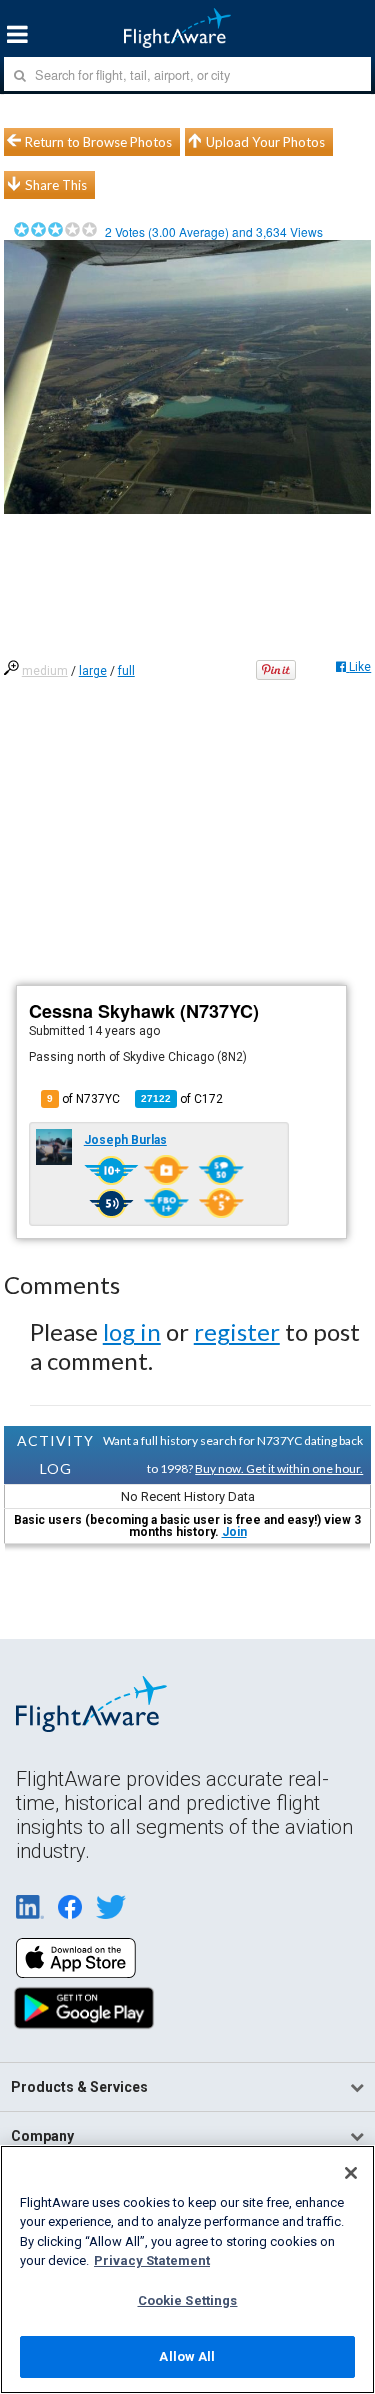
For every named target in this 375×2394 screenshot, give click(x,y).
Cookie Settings (188, 2300)
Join (234, 1532)
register (237, 1331)
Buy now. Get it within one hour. (279, 1468)
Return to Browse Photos (98, 142)
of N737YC (83, 1099)
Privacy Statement (152, 2260)
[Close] (351, 2173)
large (93, 671)
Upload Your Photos (265, 142)
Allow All (187, 2356)
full (126, 671)
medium (45, 671)
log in (132, 1331)
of (182, 1099)
